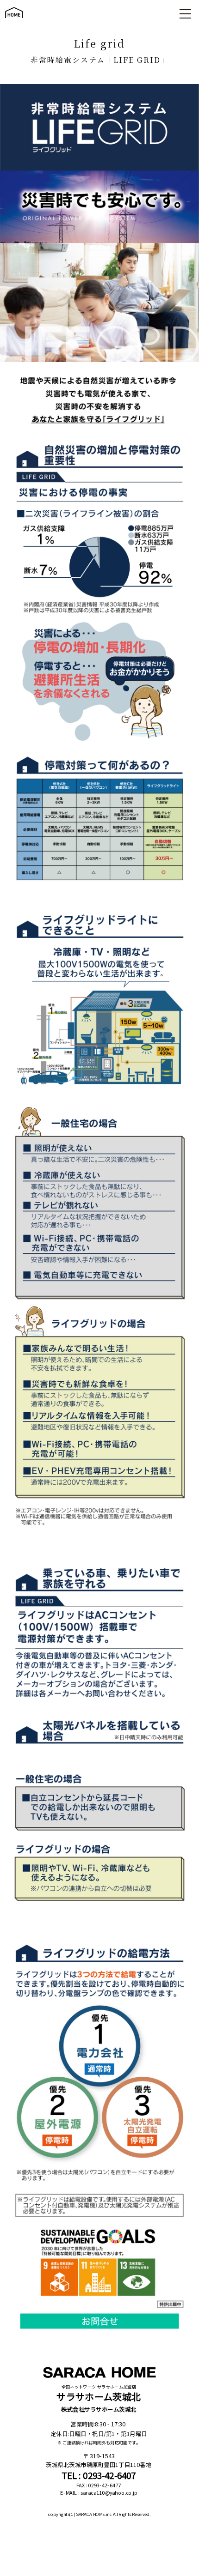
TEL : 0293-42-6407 (99, 2475)
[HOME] (14, 22)
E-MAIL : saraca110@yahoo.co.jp (99, 2493)
